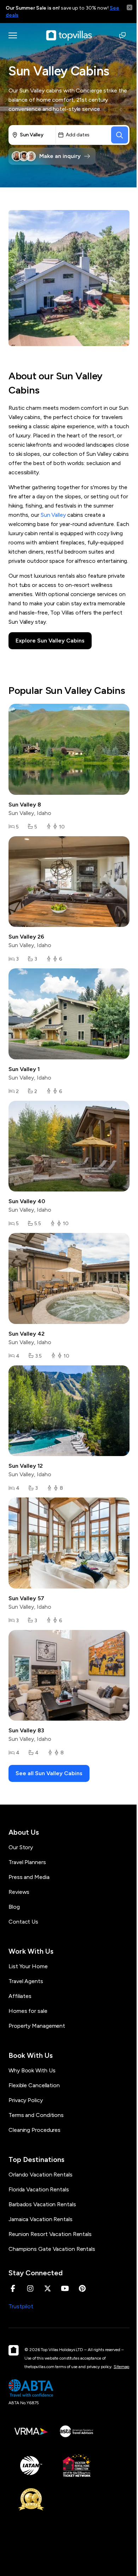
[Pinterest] (82, 2288)
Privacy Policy (26, 2100)
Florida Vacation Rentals (39, 2189)
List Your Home (28, 1966)
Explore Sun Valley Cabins (50, 641)
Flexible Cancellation (34, 2085)
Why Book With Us (32, 2070)
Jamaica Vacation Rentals (41, 2219)
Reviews (19, 1892)
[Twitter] (48, 2288)
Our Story (21, 1847)
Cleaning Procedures (34, 2130)
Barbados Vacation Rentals (42, 2204)
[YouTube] (65, 2288)
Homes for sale (28, 2011)
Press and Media (29, 1877)
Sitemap (121, 2367)
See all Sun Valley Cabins (49, 1773)
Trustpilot (21, 2306)
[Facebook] (13, 2288)
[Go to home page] (69, 35)
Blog (14, 1907)
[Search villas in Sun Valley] (120, 135)
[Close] (130, 7)
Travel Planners (27, 1862)
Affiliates (20, 1996)
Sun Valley (53, 515)
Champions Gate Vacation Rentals (52, 2249)
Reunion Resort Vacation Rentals (50, 2234)
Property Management (37, 2026)
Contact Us (23, 1922)
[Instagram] (30, 2288)
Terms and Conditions (36, 2115)
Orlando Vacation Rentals (41, 2175)
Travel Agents (26, 1981)
